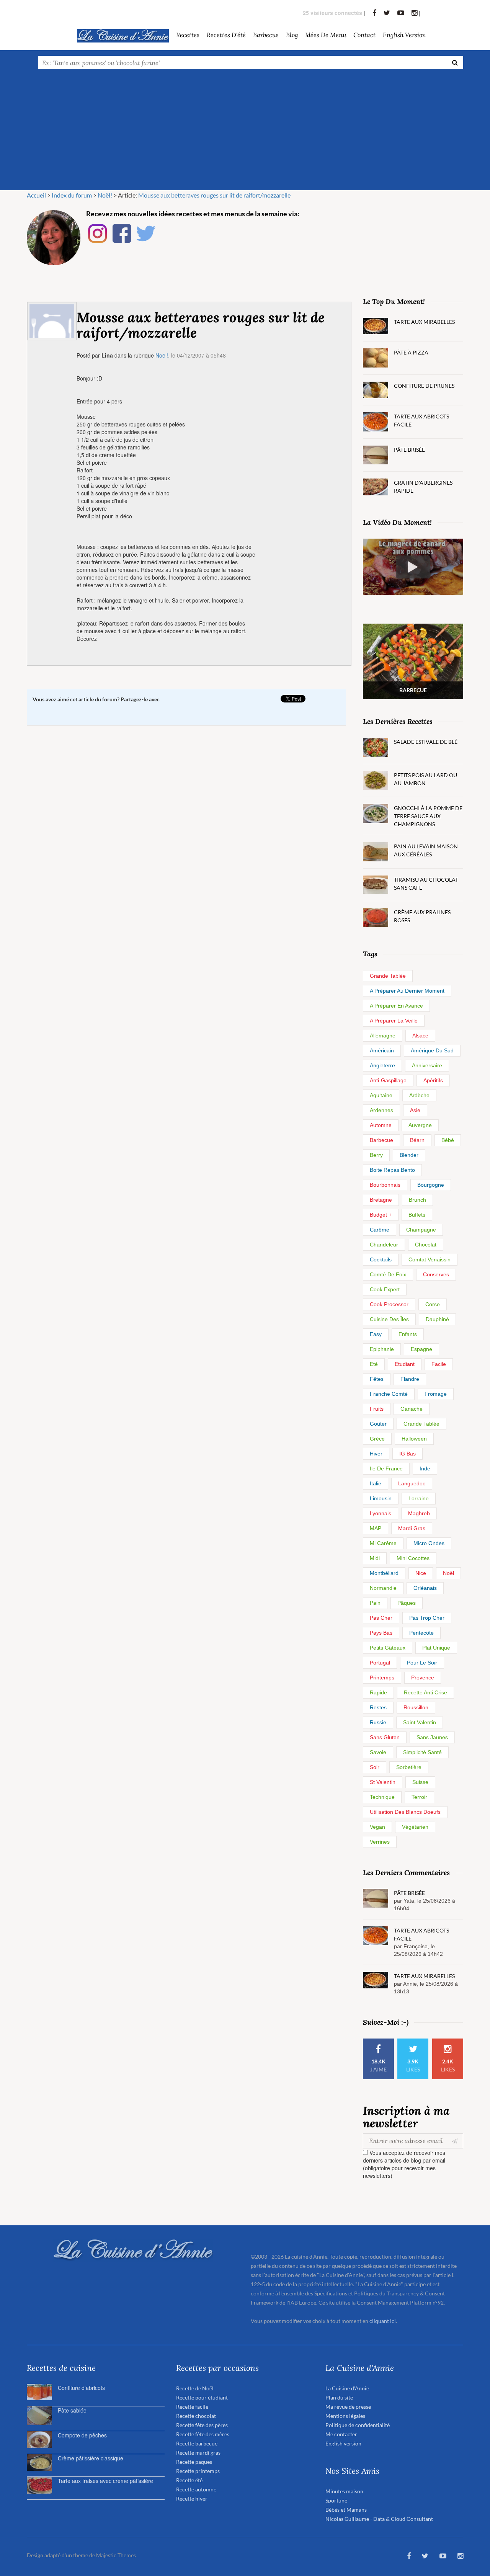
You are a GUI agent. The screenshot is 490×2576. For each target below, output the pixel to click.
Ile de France (386, 1468)
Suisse (420, 1782)
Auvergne (420, 1125)
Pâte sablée (72, 2410)
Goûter (378, 1424)
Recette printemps (198, 2471)
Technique (382, 1797)
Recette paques (194, 2462)
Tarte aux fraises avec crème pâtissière (105, 2481)
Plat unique (436, 1648)
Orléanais (425, 1588)
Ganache (412, 1409)
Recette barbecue (197, 2443)
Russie (378, 1722)
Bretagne (381, 1200)
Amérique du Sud (432, 1050)
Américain (382, 1050)
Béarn (417, 1140)
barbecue (266, 35)
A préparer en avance (396, 1006)
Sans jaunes (432, 1737)
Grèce (377, 1439)
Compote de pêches (82, 2435)
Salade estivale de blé (426, 742)
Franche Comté (389, 1394)
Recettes (188, 35)
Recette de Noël (195, 2388)
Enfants (408, 1334)
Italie (376, 1483)
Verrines (380, 1842)
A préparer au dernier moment (407, 991)
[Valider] (457, 2141)
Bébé (448, 1140)
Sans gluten (385, 1737)
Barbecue (381, 1140)
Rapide (378, 1692)
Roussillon (416, 1707)
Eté (374, 1364)
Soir (375, 1767)
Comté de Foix (388, 1274)
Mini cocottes (413, 1558)
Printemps (382, 1678)
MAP (376, 1528)
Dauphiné (437, 1319)
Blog (292, 35)
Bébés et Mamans (346, 2510)
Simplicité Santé (422, 1752)
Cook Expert (385, 1289)
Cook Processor (389, 1304)
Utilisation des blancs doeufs (405, 1812)
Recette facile (192, 2407)
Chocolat (426, 1245)
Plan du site (339, 2397)
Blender (409, 1155)
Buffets (417, 1215)
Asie (415, 1110)
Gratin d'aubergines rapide (423, 487)
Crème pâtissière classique (91, 2458)
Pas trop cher (427, 1618)
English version (404, 35)
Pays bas (381, 1633)
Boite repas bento (392, 1170)
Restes (378, 1707)
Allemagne (383, 1036)
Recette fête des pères (202, 2425)
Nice (421, 1573)
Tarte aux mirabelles (424, 322)
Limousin (381, 1498)
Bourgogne (431, 1185)
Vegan (377, 1827)
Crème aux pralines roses (422, 916)
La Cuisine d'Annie (347, 2388)
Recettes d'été (226, 35)
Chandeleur (384, 1245)
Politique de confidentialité (358, 2425)
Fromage (436, 1394)
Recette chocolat (196, 2416)
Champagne (421, 1230)
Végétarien (415, 1827)
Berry (376, 1155)
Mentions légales (345, 2416)
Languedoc (412, 1483)
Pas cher (381, 1618)
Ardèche (419, 1095)
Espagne (421, 1349)
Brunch (417, 1200)
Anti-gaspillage (388, 1080)
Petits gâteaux (388, 1648)
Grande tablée (388, 976)
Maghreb (419, 1513)
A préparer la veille (394, 1021)
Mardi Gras (412, 1528)
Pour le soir (422, 1663)
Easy (376, 1334)
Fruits (377, 1409)
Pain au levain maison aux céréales (426, 850)
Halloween (414, 1439)
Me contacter (341, 2434)
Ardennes (381, 1110)
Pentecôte (421, 1633)
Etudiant (405, 1364)
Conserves (436, 1274)
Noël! (162, 355)
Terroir (419, 1797)
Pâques (407, 1603)
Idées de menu (326, 35)
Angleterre (382, 1065)
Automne (381, 1125)
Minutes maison (344, 2491)
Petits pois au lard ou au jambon (425, 779)
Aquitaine (381, 1095)
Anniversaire (427, 1065)
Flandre (410, 1379)
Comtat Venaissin (430, 1259)
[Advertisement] (245, 133)
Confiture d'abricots (81, 2388)
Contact (364, 35)
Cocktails (381, 1259)
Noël (448, 1573)
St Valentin (383, 1782)
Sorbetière (409, 1767)
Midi (375, 1558)
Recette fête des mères (203, 2434)
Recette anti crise (425, 1692)
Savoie (378, 1752)
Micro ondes (429, 1543)
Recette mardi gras (198, 2453)
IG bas (408, 1454)
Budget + (381, 1215)
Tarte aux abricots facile (421, 420)
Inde (425, 1468)
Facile (439, 1364)
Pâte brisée (409, 450)
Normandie (383, 1588)
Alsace (420, 1036)
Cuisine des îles (389, 1319)
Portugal (380, 1663)
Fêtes (377, 1379)
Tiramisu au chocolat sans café (426, 884)
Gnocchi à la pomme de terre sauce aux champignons (428, 816)
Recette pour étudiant (202, 2397)
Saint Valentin (420, 1722)
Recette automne (196, 2489)
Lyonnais (381, 1513)
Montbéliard (384, 1573)
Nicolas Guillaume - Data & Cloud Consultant (379, 2519)
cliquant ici (383, 2321)
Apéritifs (433, 1080)
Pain (375, 1603)
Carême (380, 1230)
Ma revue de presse (348, 2407)
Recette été (189, 2480)
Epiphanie (382, 1349)
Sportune (336, 2500)
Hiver (376, 1454)
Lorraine (419, 1498)
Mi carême (383, 1543)
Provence (423, 1678)
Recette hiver (192, 2498)
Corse (433, 1304)
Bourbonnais (385, 1185)
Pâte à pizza (411, 352)
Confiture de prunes (424, 386)
